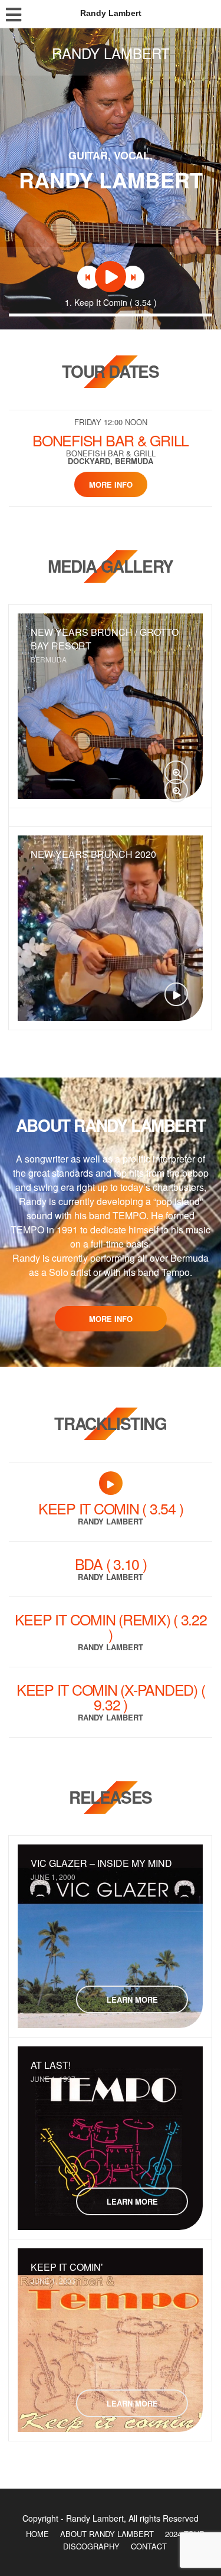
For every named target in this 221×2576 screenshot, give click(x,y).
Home (37, 2534)
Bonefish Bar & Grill (111, 440)
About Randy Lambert (107, 2534)
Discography (91, 2546)
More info (111, 484)
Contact (149, 2546)
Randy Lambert (111, 53)
